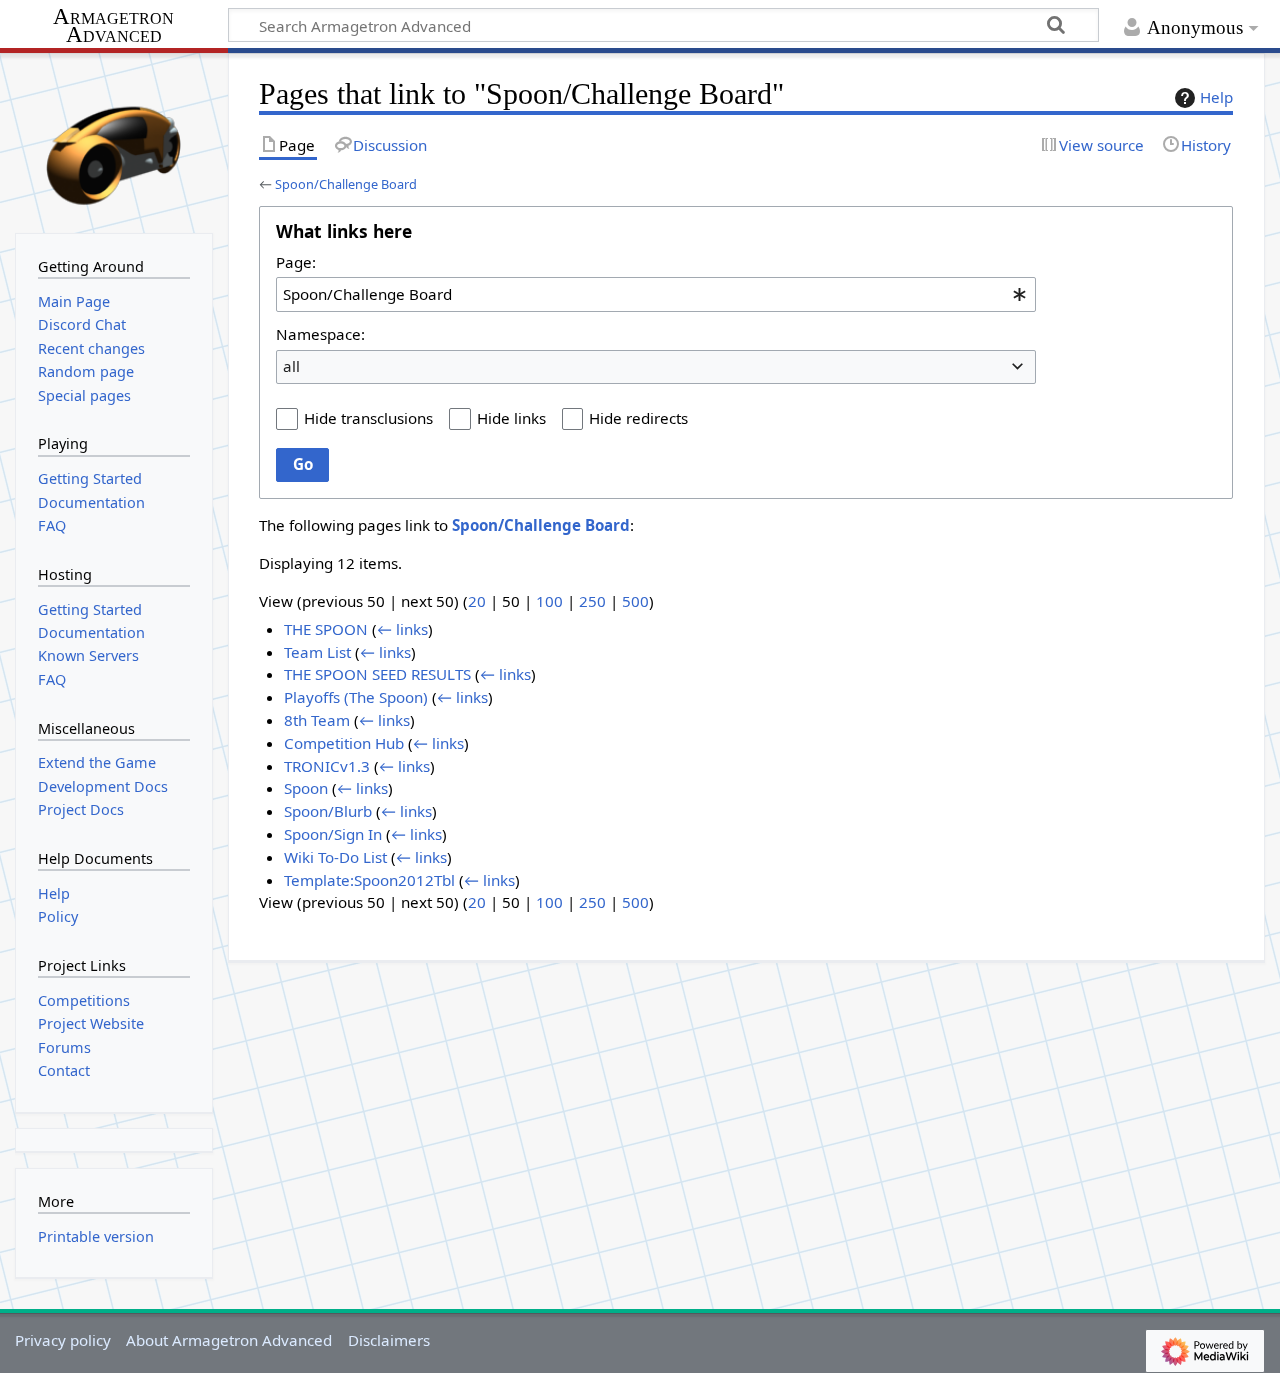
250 (592, 601)
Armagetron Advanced (113, 26)
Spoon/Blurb (328, 811)
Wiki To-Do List (335, 857)
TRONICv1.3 (327, 766)
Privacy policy (63, 1340)
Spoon (306, 788)
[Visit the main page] (114, 141)
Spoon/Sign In (333, 834)
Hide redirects (638, 418)
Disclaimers (389, 1340)
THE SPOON (326, 629)
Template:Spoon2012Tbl (369, 880)
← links (402, 629)
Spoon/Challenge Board (346, 184)
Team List (317, 652)
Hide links (511, 418)
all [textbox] (291, 366)
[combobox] (656, 294)
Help (1216, 97)
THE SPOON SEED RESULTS (377, 674)
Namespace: (320, 334)
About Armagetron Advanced (229, 1340)
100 (549, 601)
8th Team (317, 720)
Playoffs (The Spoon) (356, 697)
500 (635, 601)
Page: (296, 262)
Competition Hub (344, 743)
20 (477, 601)
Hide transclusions (368, 418)
